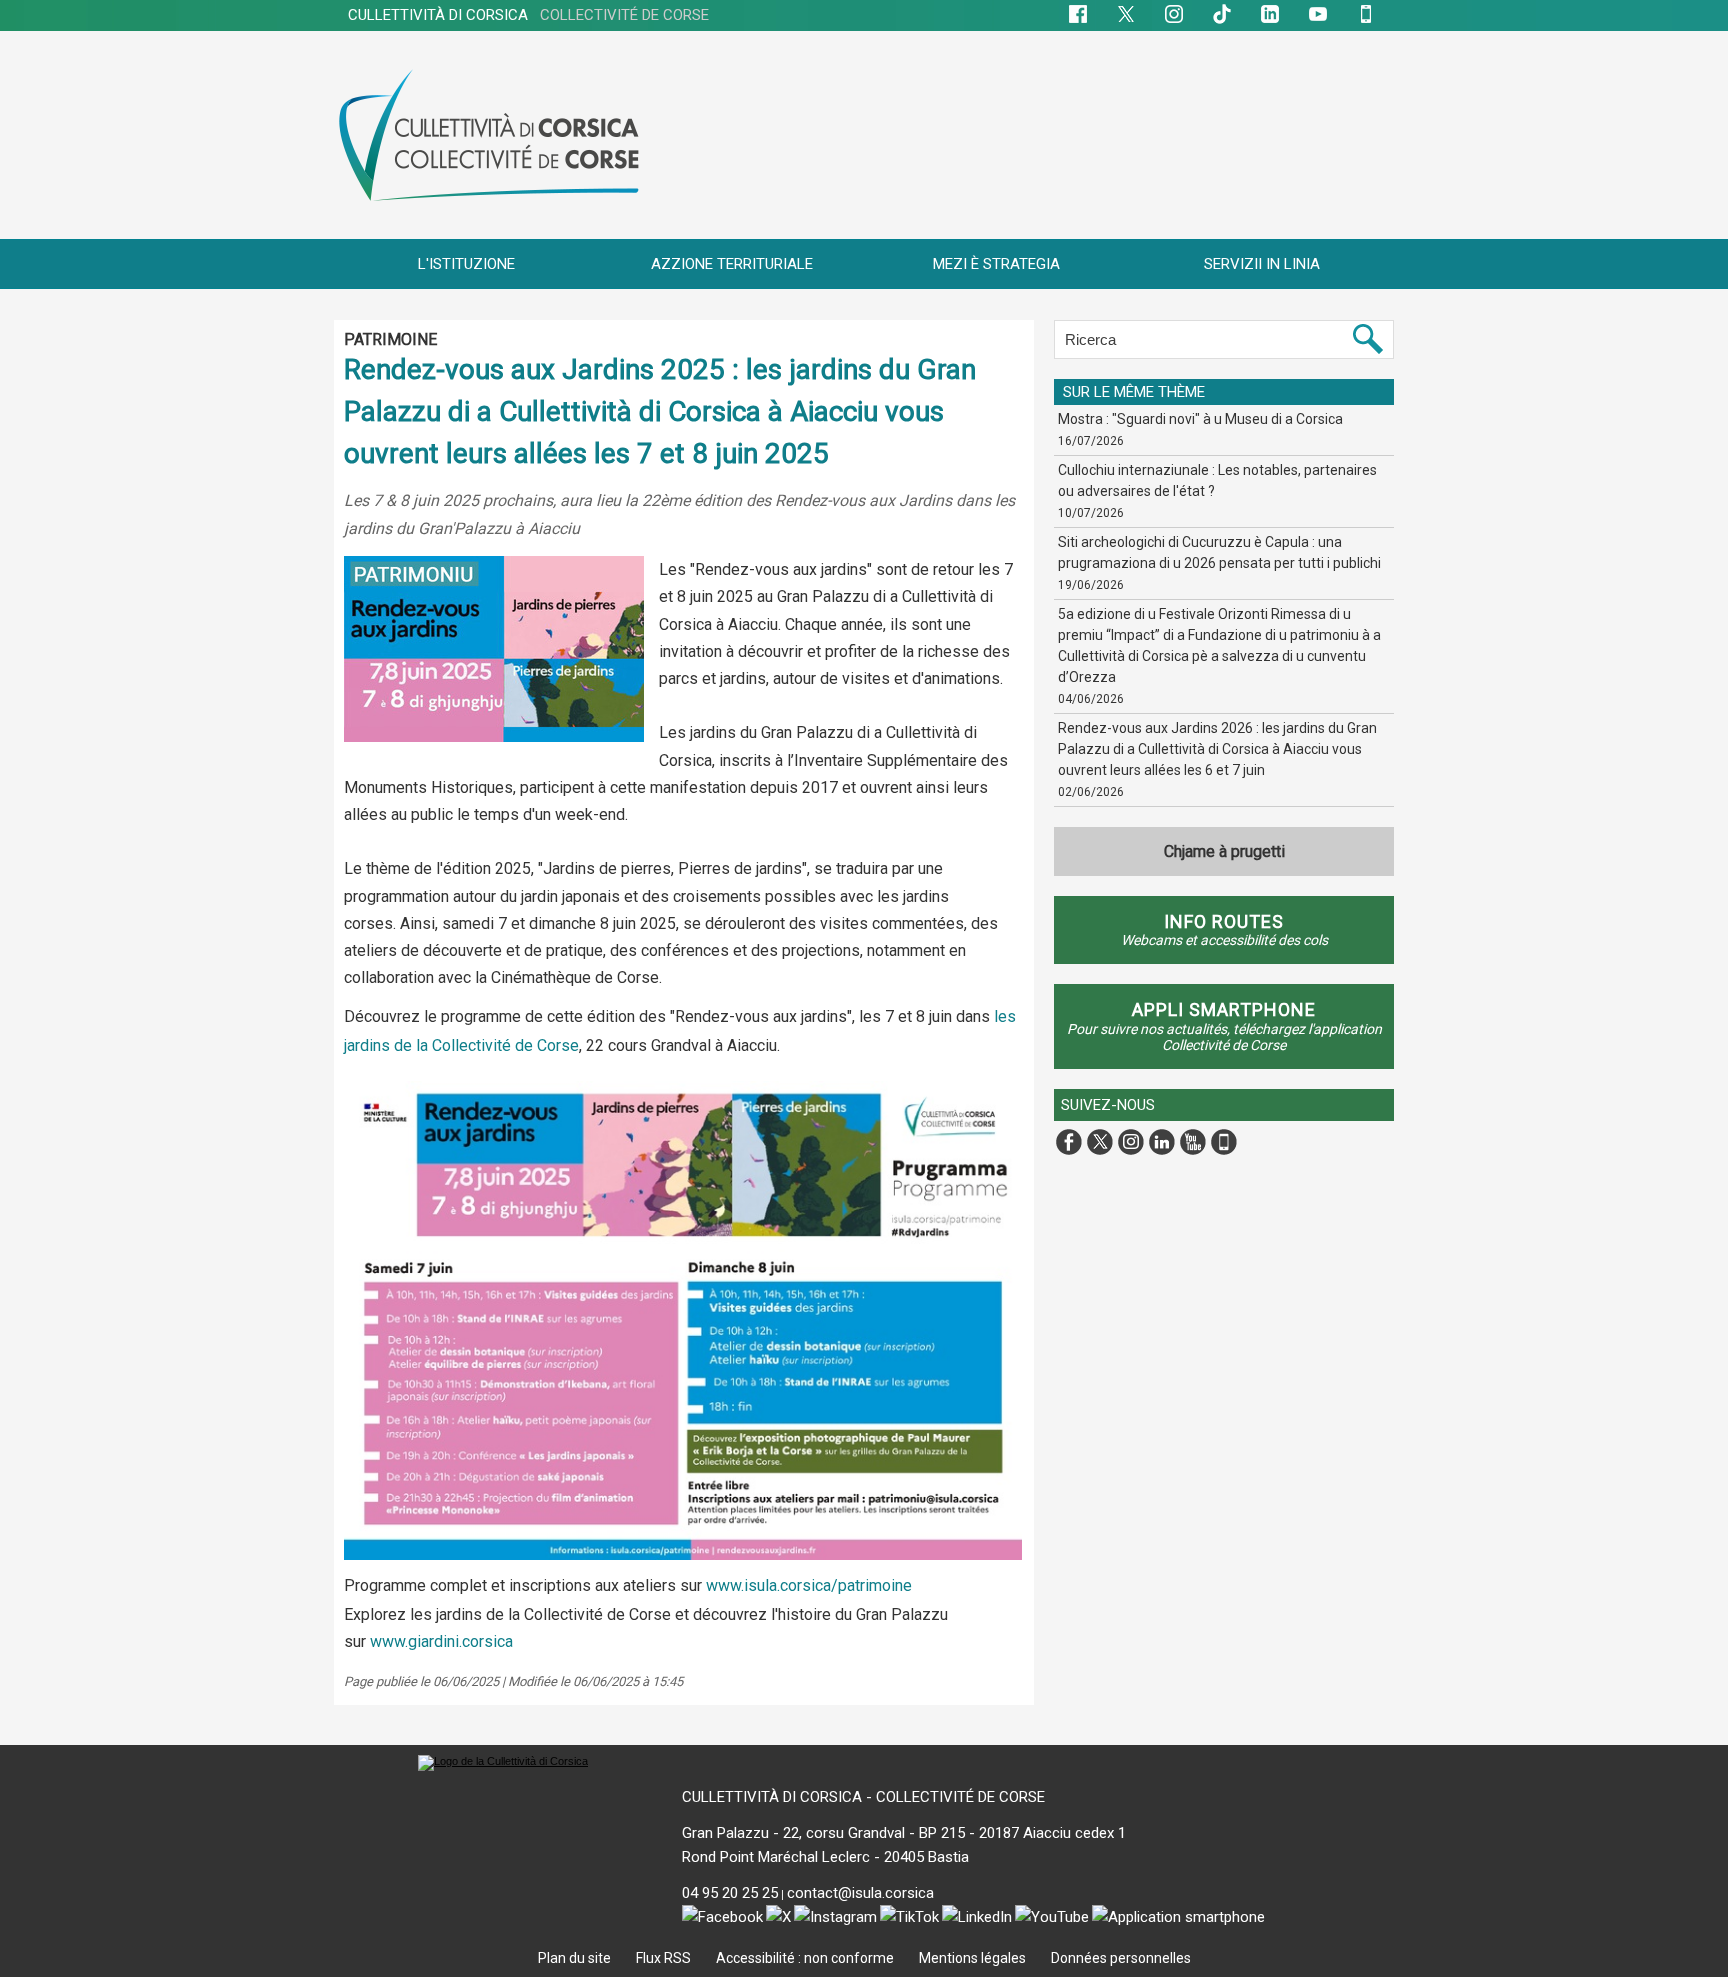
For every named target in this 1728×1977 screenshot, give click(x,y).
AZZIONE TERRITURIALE (732, 264)
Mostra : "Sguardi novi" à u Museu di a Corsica (1200, 419)
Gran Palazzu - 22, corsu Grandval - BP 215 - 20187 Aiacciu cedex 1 (904, 1833)
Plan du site (576, 1958)
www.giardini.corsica (441, 1641)
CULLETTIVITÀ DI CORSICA (528, 15)
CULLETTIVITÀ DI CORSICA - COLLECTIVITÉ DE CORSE (863, 1797)
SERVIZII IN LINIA (1262, 264)
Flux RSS (665, 1958)
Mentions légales (974, 1958)
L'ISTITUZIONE (466, 264)
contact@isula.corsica (860, 1893)
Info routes (1224, 921)
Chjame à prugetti (1224, 851)
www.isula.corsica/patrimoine (809, 1585)
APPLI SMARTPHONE (1224, 1009)
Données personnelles (1121, 1958)
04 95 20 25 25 (730, 1893)
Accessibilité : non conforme (806, 1958)
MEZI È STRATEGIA (996, 264)
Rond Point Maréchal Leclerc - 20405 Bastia (825, 1857)
